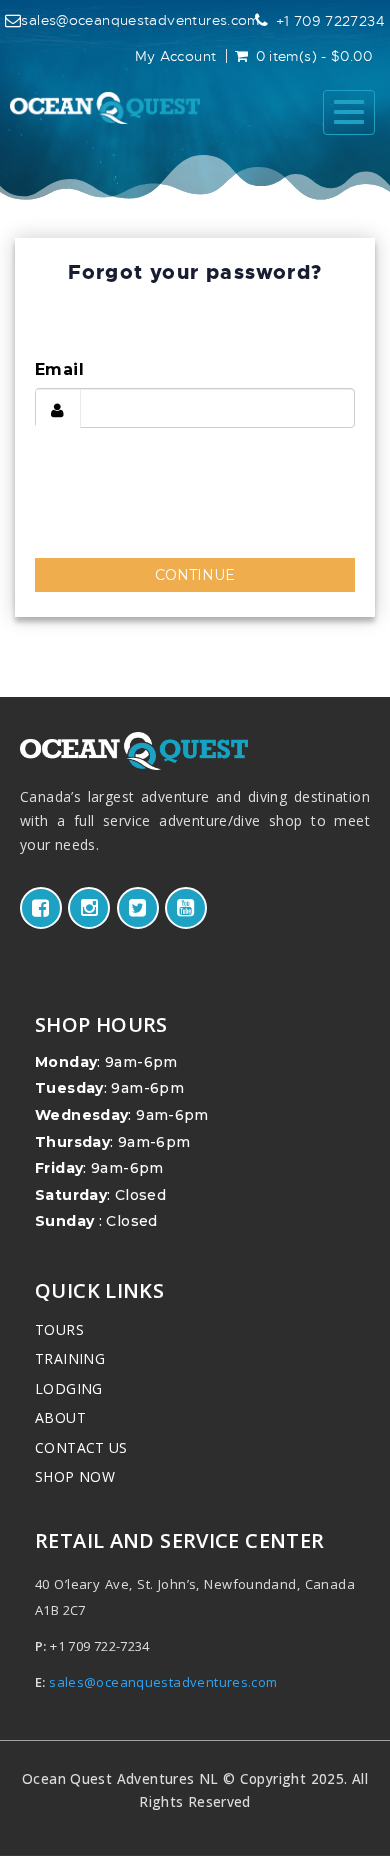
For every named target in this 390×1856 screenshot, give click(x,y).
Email (59, 369)
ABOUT (60, 1417)
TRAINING (70, 1358)
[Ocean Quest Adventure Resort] (105, 108)
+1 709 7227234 (330, 21)
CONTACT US (81, 1447)
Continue (195, 575)
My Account (176, 56)
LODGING (69, 1388)
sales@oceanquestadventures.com (140, 20)
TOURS (59, 1329)
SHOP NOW (75, 1476)
